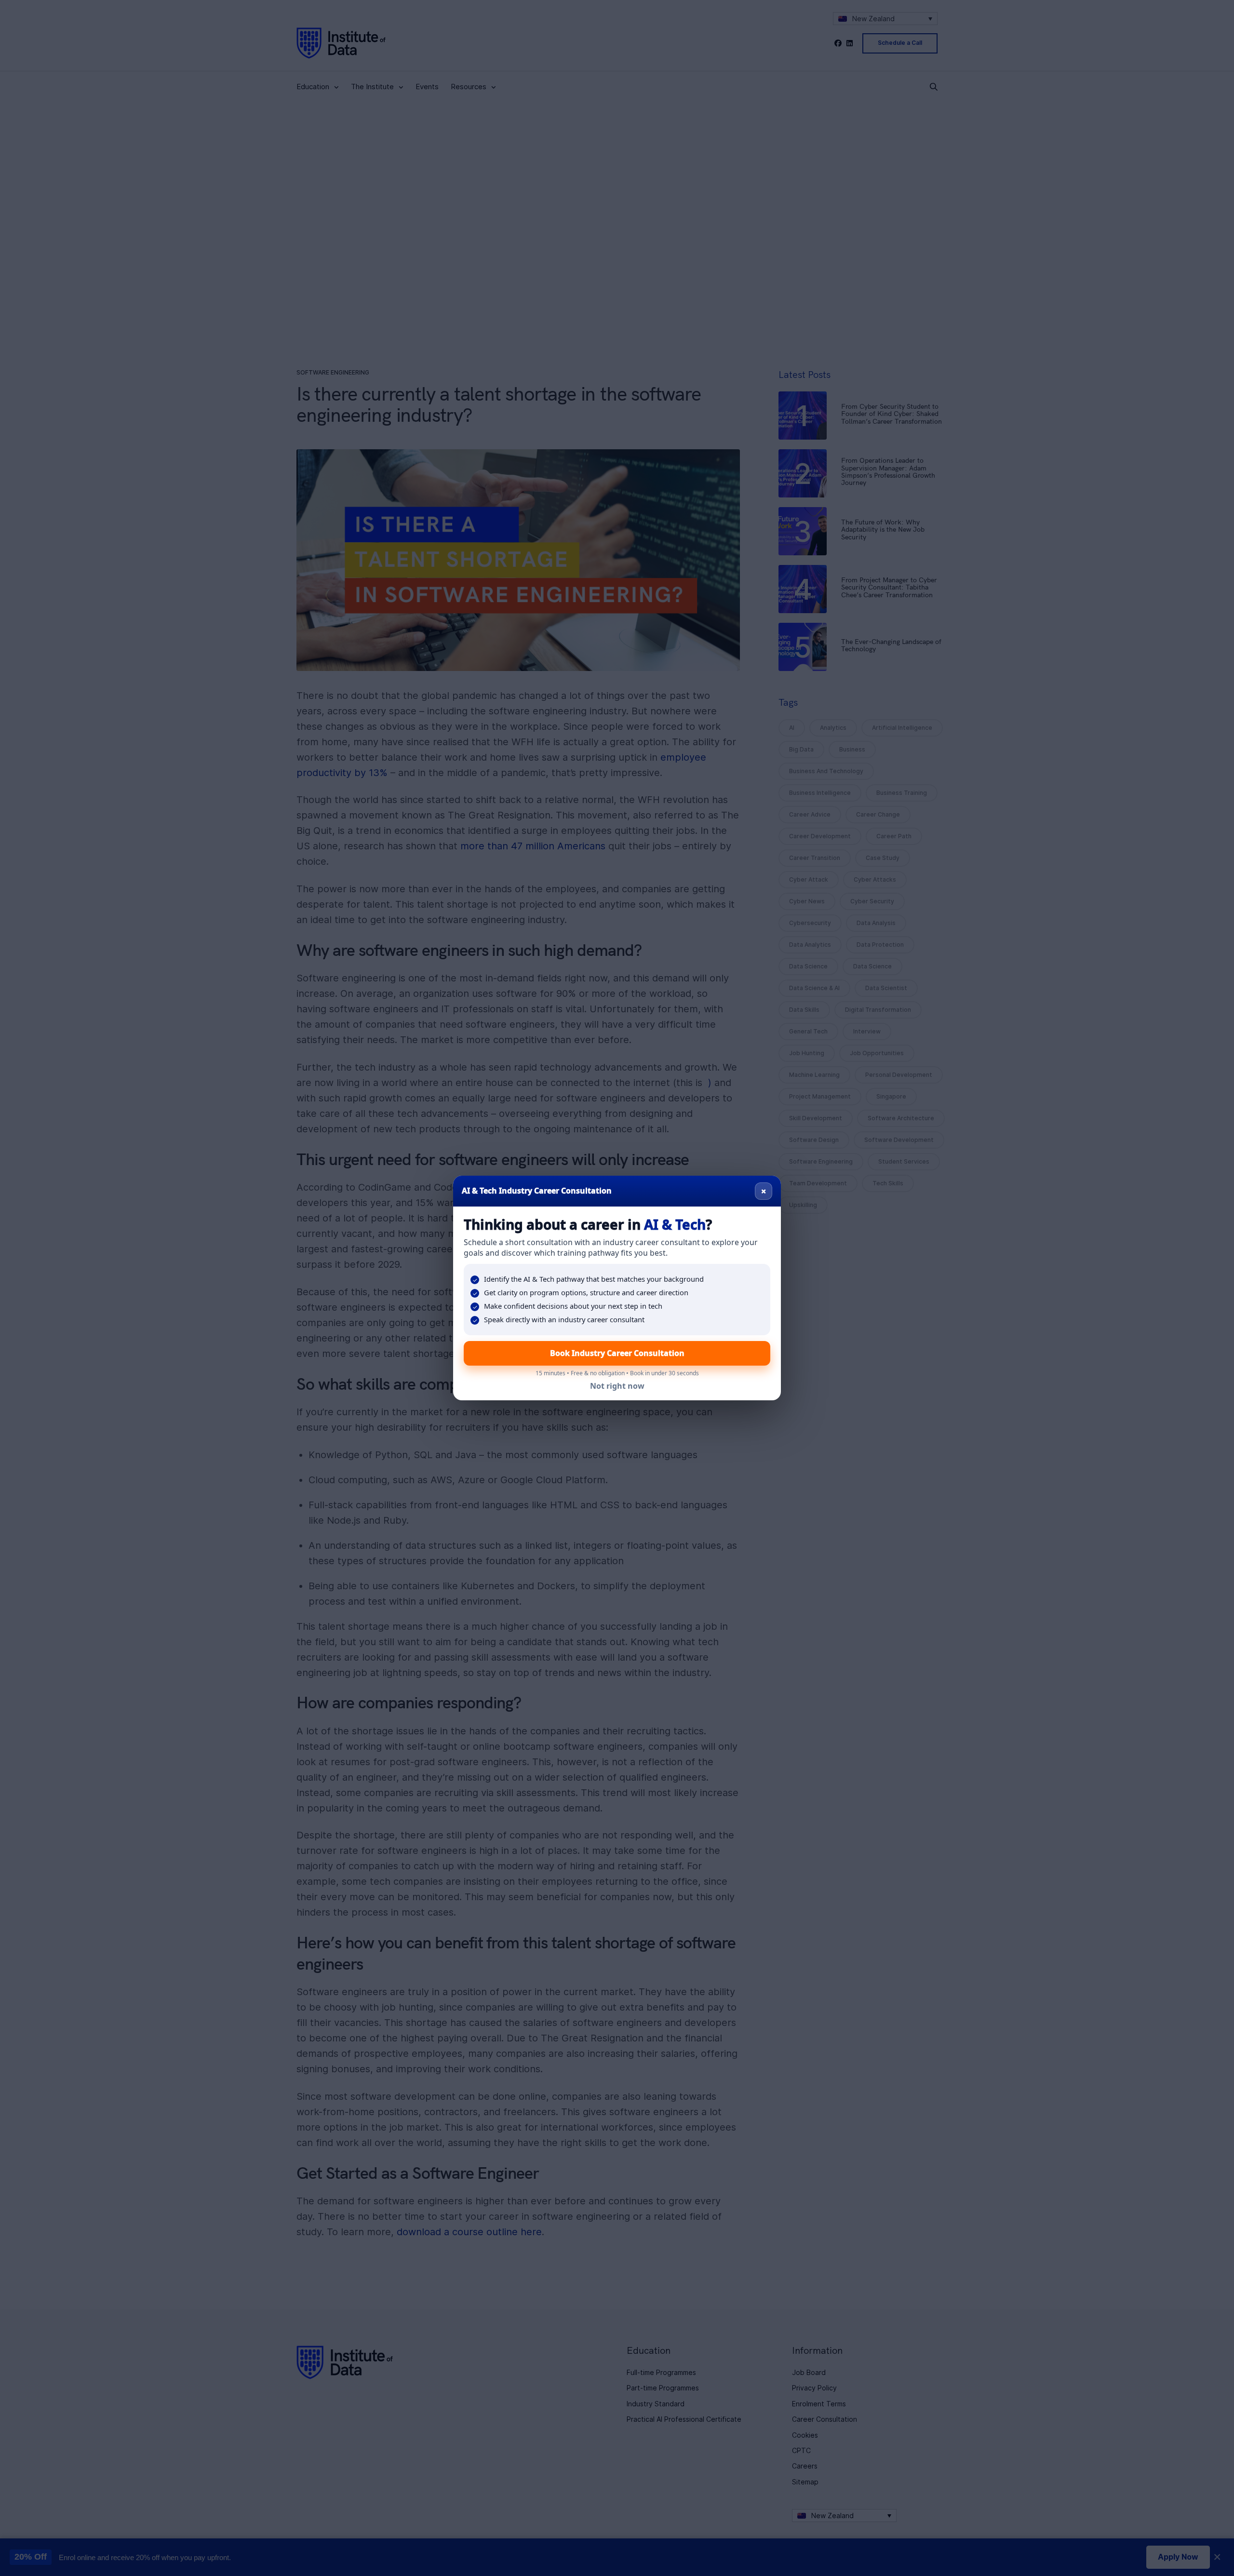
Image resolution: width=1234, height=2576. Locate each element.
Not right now (617, 1386)
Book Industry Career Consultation (617, 1353)
